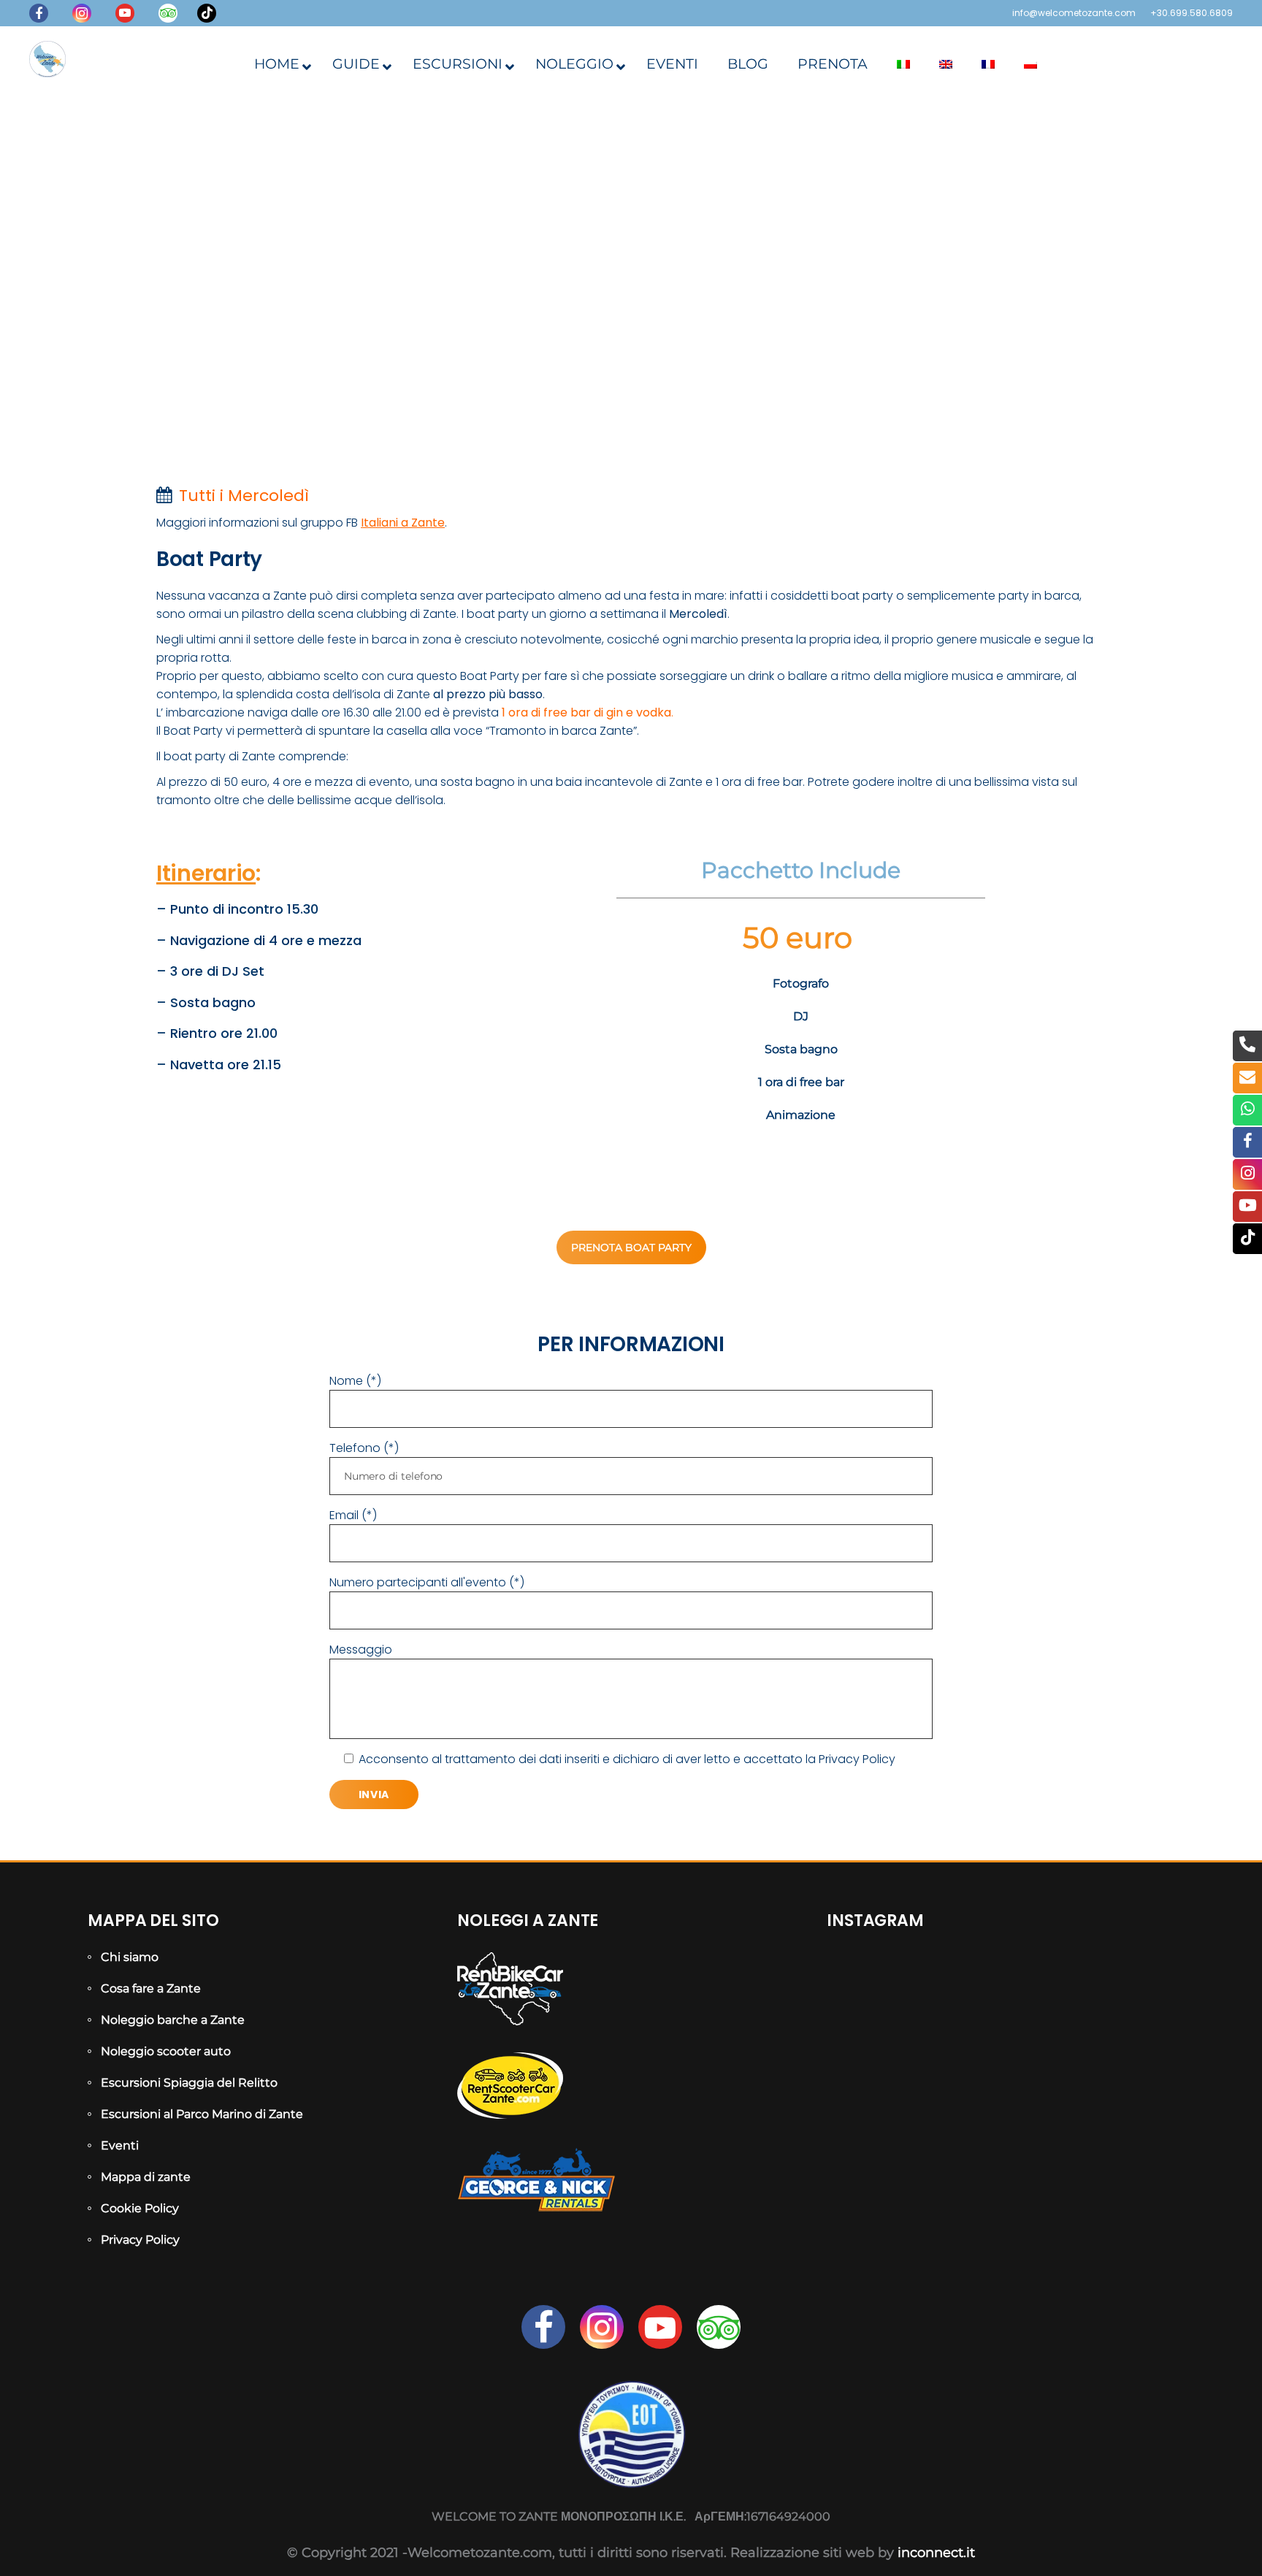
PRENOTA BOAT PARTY (631, 1247)
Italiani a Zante (403, 523)
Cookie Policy (140, 2208)
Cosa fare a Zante (151, 1988)
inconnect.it (936, 2553)
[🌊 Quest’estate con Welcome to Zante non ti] (1001, 2129)
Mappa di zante (146, 2177)
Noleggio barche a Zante (173, 2020)
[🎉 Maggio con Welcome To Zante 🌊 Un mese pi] (1119, 2129)
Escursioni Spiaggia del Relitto (189, 2083)
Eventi (120, 2145)
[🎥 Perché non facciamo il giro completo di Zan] (1119, 2059)
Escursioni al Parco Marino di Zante (202, 2114)
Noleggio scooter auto (166, 2051)
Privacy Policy (857, 1759)
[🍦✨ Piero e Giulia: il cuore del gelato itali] (1119, 1990)
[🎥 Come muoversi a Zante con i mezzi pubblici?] (1001, 2059)
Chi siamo (130, 1957)
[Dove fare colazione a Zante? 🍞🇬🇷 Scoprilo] (1001, 1990)
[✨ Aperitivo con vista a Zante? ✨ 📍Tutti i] (882, 2059)
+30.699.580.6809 (1192, 13)
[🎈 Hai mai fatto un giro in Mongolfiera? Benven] (882, 2129)
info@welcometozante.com (1074, 13)
